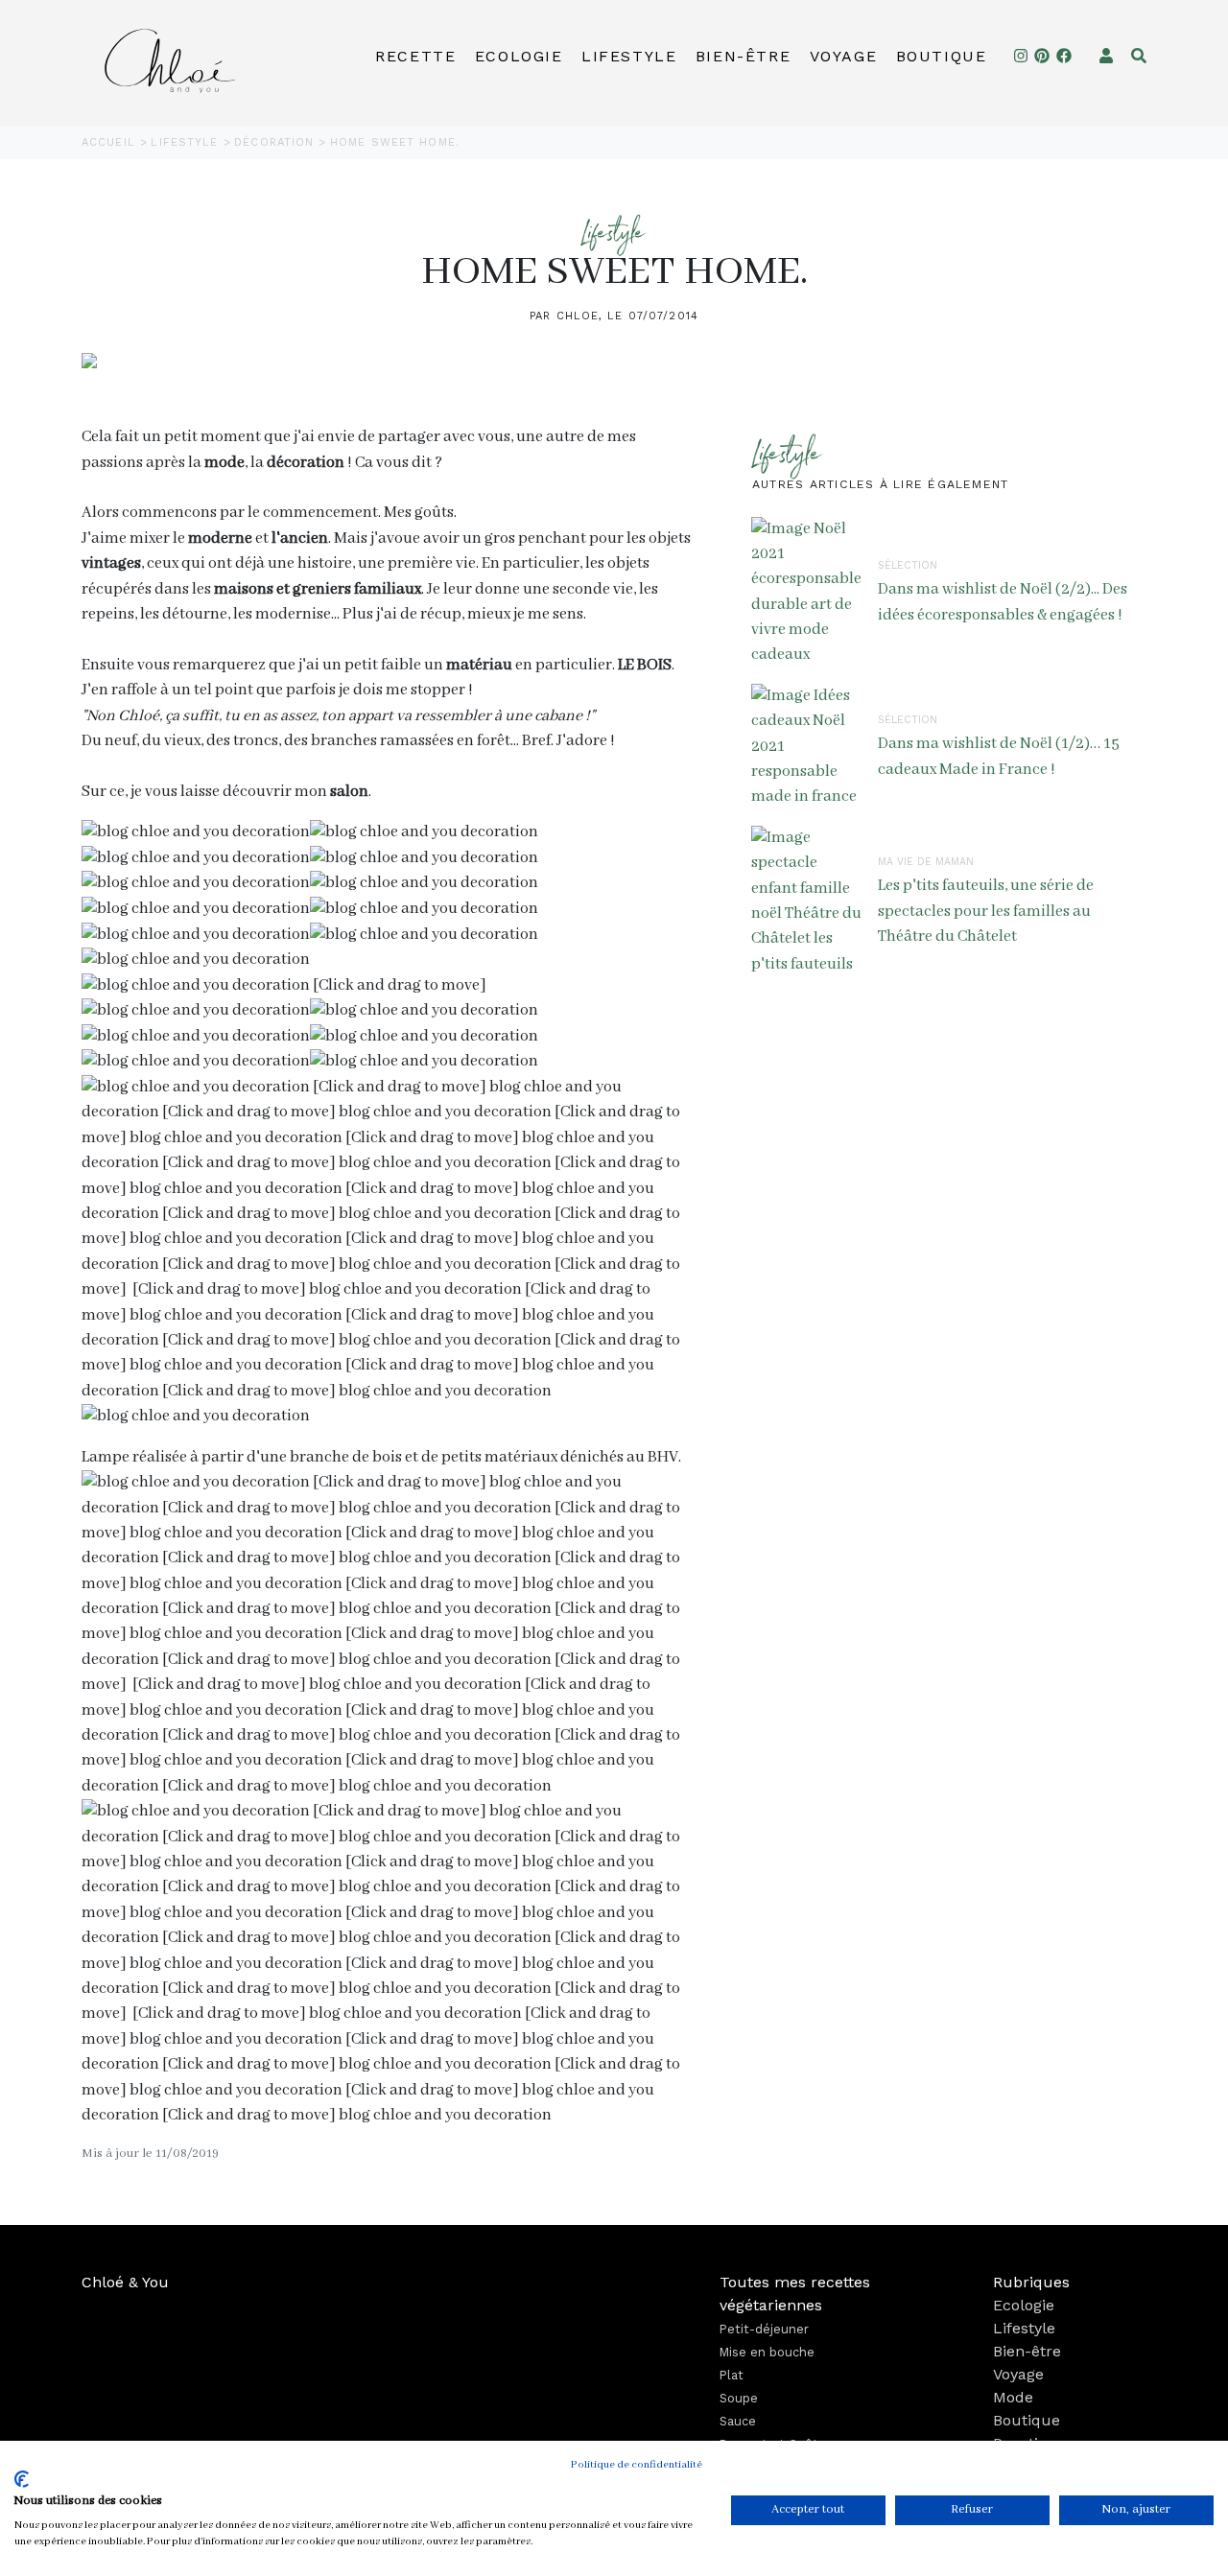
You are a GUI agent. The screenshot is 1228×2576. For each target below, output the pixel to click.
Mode (1013, 2397)
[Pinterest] (1042, 56)
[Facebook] (1064, 56)
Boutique (942, 56)
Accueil (111, 142)
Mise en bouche (767, 2352)
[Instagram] (1021, 56)
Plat (732, 2375)
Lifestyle (629, 56)
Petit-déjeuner (764, 2329)
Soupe (739, 2398)
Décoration (276, 142)
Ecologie (519, 56)
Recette (415, 56)
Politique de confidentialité (637, 2465)
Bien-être (743, 56)
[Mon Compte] (1106, 56)
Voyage (844, 56)
